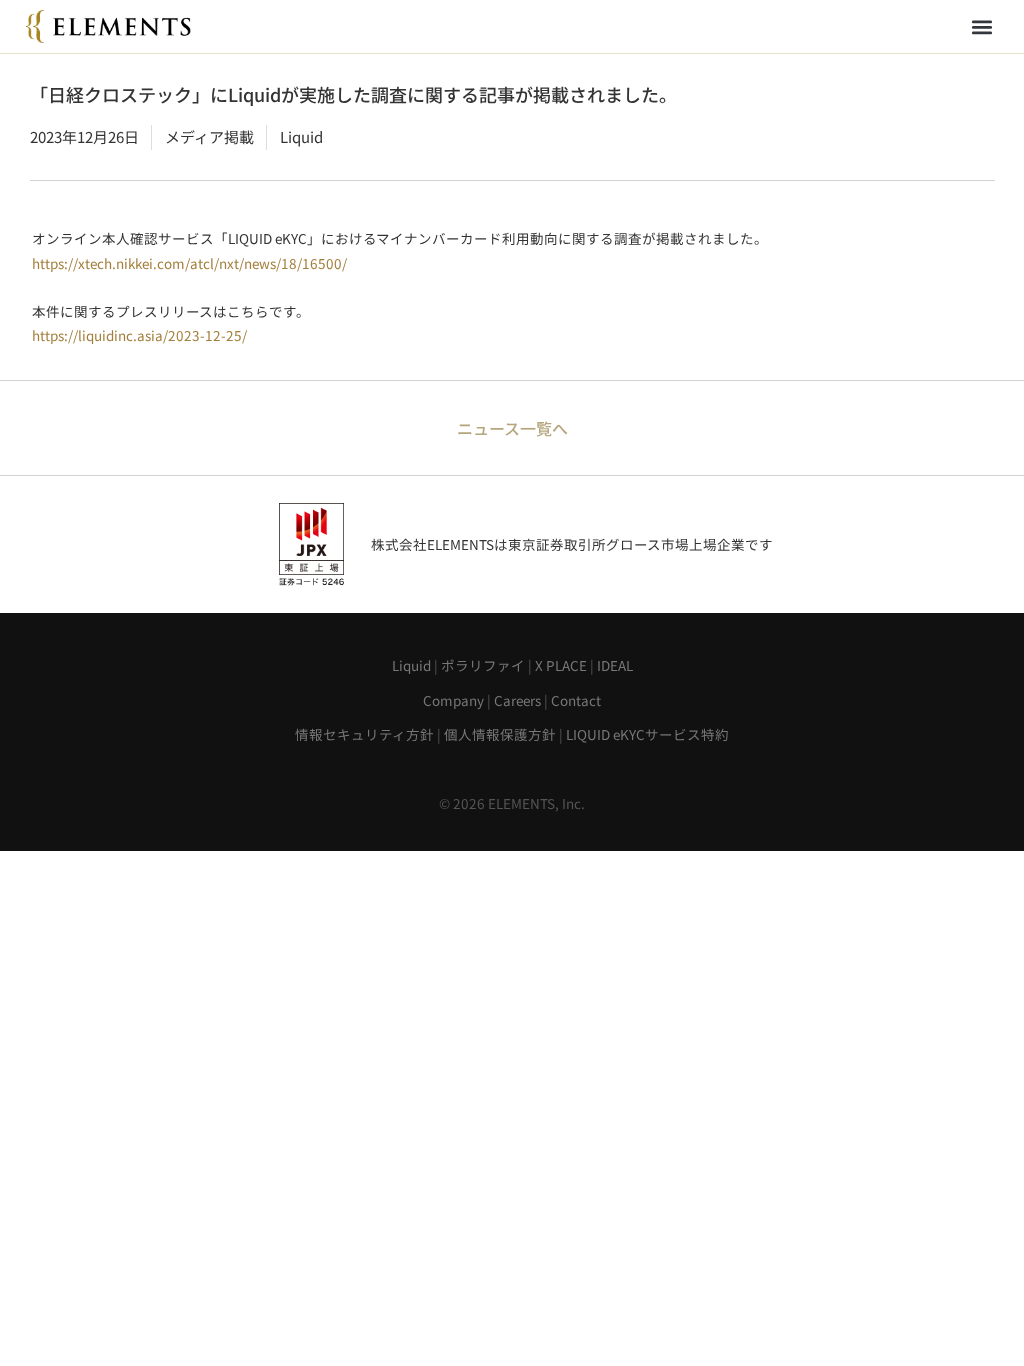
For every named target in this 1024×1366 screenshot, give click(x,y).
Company (453, 700)
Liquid (411, 665)
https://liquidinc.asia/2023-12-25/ (139, 335)
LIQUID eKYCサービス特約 (647, 734)
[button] (981, 26)
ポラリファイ (483, 665)
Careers (517, 700)
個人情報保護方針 (500, 734)
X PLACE (561, 665)
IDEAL (615, 665)
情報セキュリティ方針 (364, 734)
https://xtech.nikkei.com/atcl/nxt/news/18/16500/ (189, 263)
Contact (576, 700)
